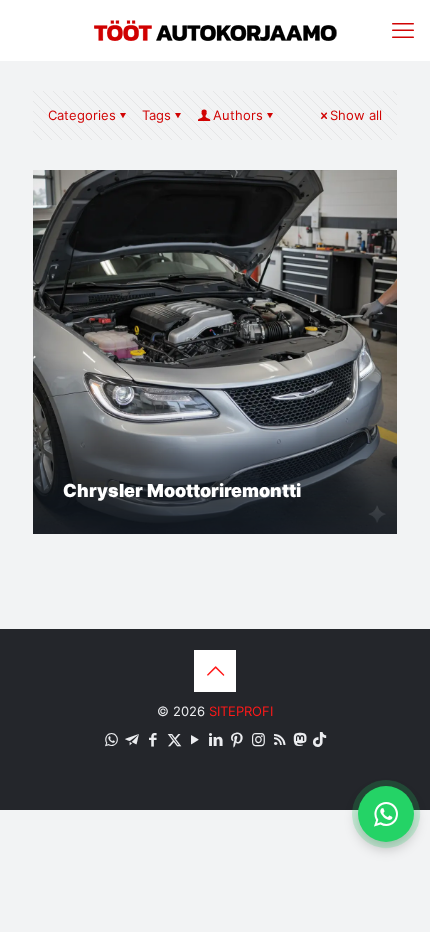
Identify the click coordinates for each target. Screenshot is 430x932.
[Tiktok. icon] (319, 739)
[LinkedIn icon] (216, 739)
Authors (238, 115)
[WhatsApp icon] (111, 739)
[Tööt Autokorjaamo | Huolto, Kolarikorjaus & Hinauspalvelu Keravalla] (215, 30)
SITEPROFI (241, 711)
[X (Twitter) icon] (174, 739)
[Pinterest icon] (237, 739)
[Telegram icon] (132, 739)
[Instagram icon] (258, 739)
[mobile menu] (403, 30)
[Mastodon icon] (299, 739)
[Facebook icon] (153, 739)
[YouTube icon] (195, 739)
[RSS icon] (279, 739)
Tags (156, 115)
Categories (82, 115)
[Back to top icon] (215, 671)
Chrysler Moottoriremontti (182, 490)
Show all (356, 115)
